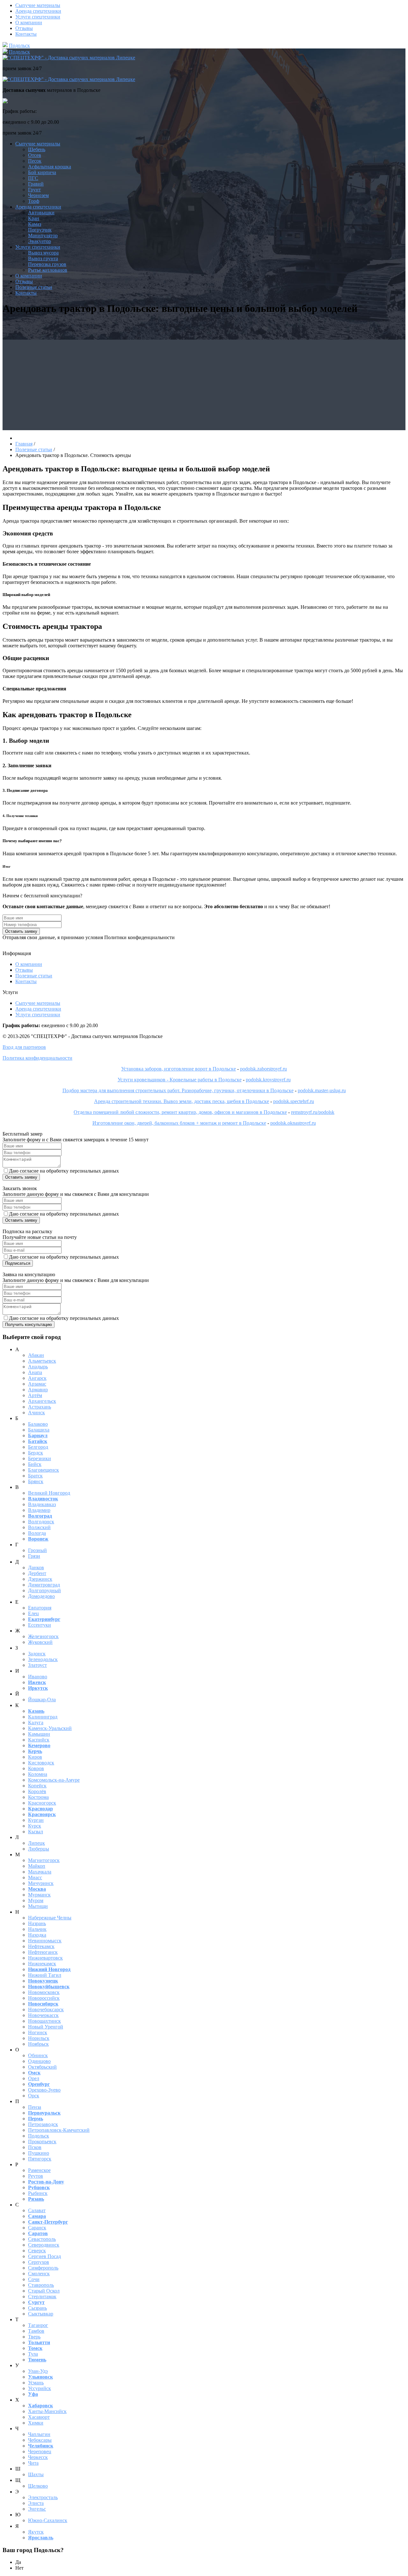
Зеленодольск (43, 1659)
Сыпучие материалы (38, 5)
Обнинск (38, 2055)
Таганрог (38, 2325)
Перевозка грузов (47, 264)
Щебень (37, 149)
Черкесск (38, 2457)
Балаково (38, 1424)
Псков (35, 2147)
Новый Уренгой (46, 2027)
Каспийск (39, 1740)
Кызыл (36, 1832)
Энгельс (37, 2509)
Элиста (36, 2503)
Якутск (36, 2532)
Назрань (37, 1923)
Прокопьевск (42, 2142)
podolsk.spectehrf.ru (294, 1101)
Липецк (36, 1843)
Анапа (35, 1372)
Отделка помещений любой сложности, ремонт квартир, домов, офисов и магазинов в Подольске (180, 1112)
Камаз (35, 224)
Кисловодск (41, 1763)
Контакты (26, 34)
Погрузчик (40, 230)
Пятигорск (40, 2159)
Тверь (34, 2337)
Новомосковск (44, 1992)
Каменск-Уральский (50, 1728)
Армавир (38, 1390)
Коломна (38, 1774)
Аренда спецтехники (38, 11)
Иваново (38, 1677)
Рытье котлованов (48, 270)
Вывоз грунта (43, 258)
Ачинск (36, 1413)
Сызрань (37, 2308)
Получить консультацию (29, 1325)
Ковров (36, 1768)
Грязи (34, 1556)
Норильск (39, 2038)
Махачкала (40, 1872)
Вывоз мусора (43, 253)
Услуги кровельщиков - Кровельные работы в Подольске (180, 1080)
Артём (35, 1395)
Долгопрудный (44, 1590)
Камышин (39, 1734)
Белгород (38, 1447)
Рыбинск (38, 2193)
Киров (35, 1757)
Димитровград (44, 1585)
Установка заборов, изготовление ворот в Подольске (178, 1069)
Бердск (36, 1453)
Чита (33, 2463)
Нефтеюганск (43, 1952)
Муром (36, 1900)
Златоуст (37, 1665)
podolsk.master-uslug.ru (322, 1090)
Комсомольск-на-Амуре (54, 1780)
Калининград (43, 1717)
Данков (36, 1568)
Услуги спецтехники (38, 17)
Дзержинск (40, 1579)
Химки (36, 2423)
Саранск (37, 2228)
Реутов (36, 2176)
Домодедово (41, 1596)
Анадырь (38, 1367)
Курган (36, 1820)
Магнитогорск (44, 1860)
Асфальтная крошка (50, 167)
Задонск (37, 1654)
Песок (35, 161)
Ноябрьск (38, 2044)
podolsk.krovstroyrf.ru (268, 1080)
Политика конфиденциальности (37, 1058)
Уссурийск (40, 2388)
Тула (33, 2354)
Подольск (19, 45)
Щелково (38, 2486)
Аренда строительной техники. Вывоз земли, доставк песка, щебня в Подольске (182, 1101)
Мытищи (38, 1906)
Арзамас (37, 1384)
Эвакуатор (40, 241)
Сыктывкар (41, 2314)
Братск (35, 1476)
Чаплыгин (39, 2434)
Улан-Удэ (38, 2371)
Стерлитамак (42, 2296)
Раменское (39, 2170)
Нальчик (37, 1929)
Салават (37, 2210)
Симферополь (43, 2268)
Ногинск (38, 2032)
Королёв (37, 1791)
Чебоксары (40, 2440)
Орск (34, 2096)
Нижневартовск (45, 1958)
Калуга (36, 1722)
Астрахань (40, 1407)
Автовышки (41, 213)
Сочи (34, 2279)
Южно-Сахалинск (48, 2520)
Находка (37, 1935)
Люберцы (39, 1849)
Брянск (36, 1481)
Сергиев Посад (44, 2256)
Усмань (36, 2383)
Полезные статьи (34, 287)
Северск (37, 2251)
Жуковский (40, 1642)
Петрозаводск (43, 2124)
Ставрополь (41, 2285)
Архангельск (42, 1401)
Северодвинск (44, 2245)
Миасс (35, 1877)
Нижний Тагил (45, 1975)
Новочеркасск (43, 2015)
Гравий (36, 184)
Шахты (36, 2474)
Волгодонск (41, 1522)
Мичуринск (41, 1883)
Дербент (37, 1573)
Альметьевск (42, 1361)
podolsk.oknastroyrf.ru (293, 1123)
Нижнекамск (42, 1964)
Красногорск (42, 1803)
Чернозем (38, 195)
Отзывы (24, 28)
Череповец (40, 2451)
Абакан (36, 1355)
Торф (34, 201)
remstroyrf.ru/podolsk (313, 1112)
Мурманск (39, 1895)
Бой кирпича (42, 172)
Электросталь (43, 2497)
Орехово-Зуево (44, 2090)
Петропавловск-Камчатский (59, 2130)
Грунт (34, 190)
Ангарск (37, 1378)
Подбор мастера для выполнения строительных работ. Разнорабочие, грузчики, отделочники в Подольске (178, 1090)
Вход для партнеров (24, 1047)
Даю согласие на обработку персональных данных (64, 1171)
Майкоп (37, 1866)
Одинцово (39, 2061)
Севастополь (42, 2239)
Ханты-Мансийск (47, 2411)
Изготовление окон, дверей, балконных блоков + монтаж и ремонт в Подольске (179, 1123)
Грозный (37, 1550)
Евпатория (40, 1608)
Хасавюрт (39, 2417)
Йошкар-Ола (42, 1700)
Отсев (35, 155)
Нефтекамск (41, 1946)
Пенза (35, 2107)
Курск (35, 1826)
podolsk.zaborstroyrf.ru (263, 1069)
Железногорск (43, 1636)
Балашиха (39, 1430)
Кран (34, 218)
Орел (34, 2078)
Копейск (37, 1786)
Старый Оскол (44, 2291)
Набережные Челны (50, 1918)
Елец (33, 1613)
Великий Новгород (49, 1493)
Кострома (38, 1797)
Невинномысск (45, 1941)
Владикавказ (42, 1504)
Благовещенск (44, 1470)
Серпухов (39, 2262)
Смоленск (39, 2274)
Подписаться (18, 1263)
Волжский (39, 1527)
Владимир (39, 1510)
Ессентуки (40, 1625)
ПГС (33, 178)
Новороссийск (44, 1998)
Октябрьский (42, 2067)
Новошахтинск (44, 2021)
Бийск (35, 1464)
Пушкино (39, 2153)
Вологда (37, 1533)
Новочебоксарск (46, 2009)
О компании (29, 22)
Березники (40, 1458)
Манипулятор (43, 236)
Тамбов (36, 2331)
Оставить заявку (21, 931)
